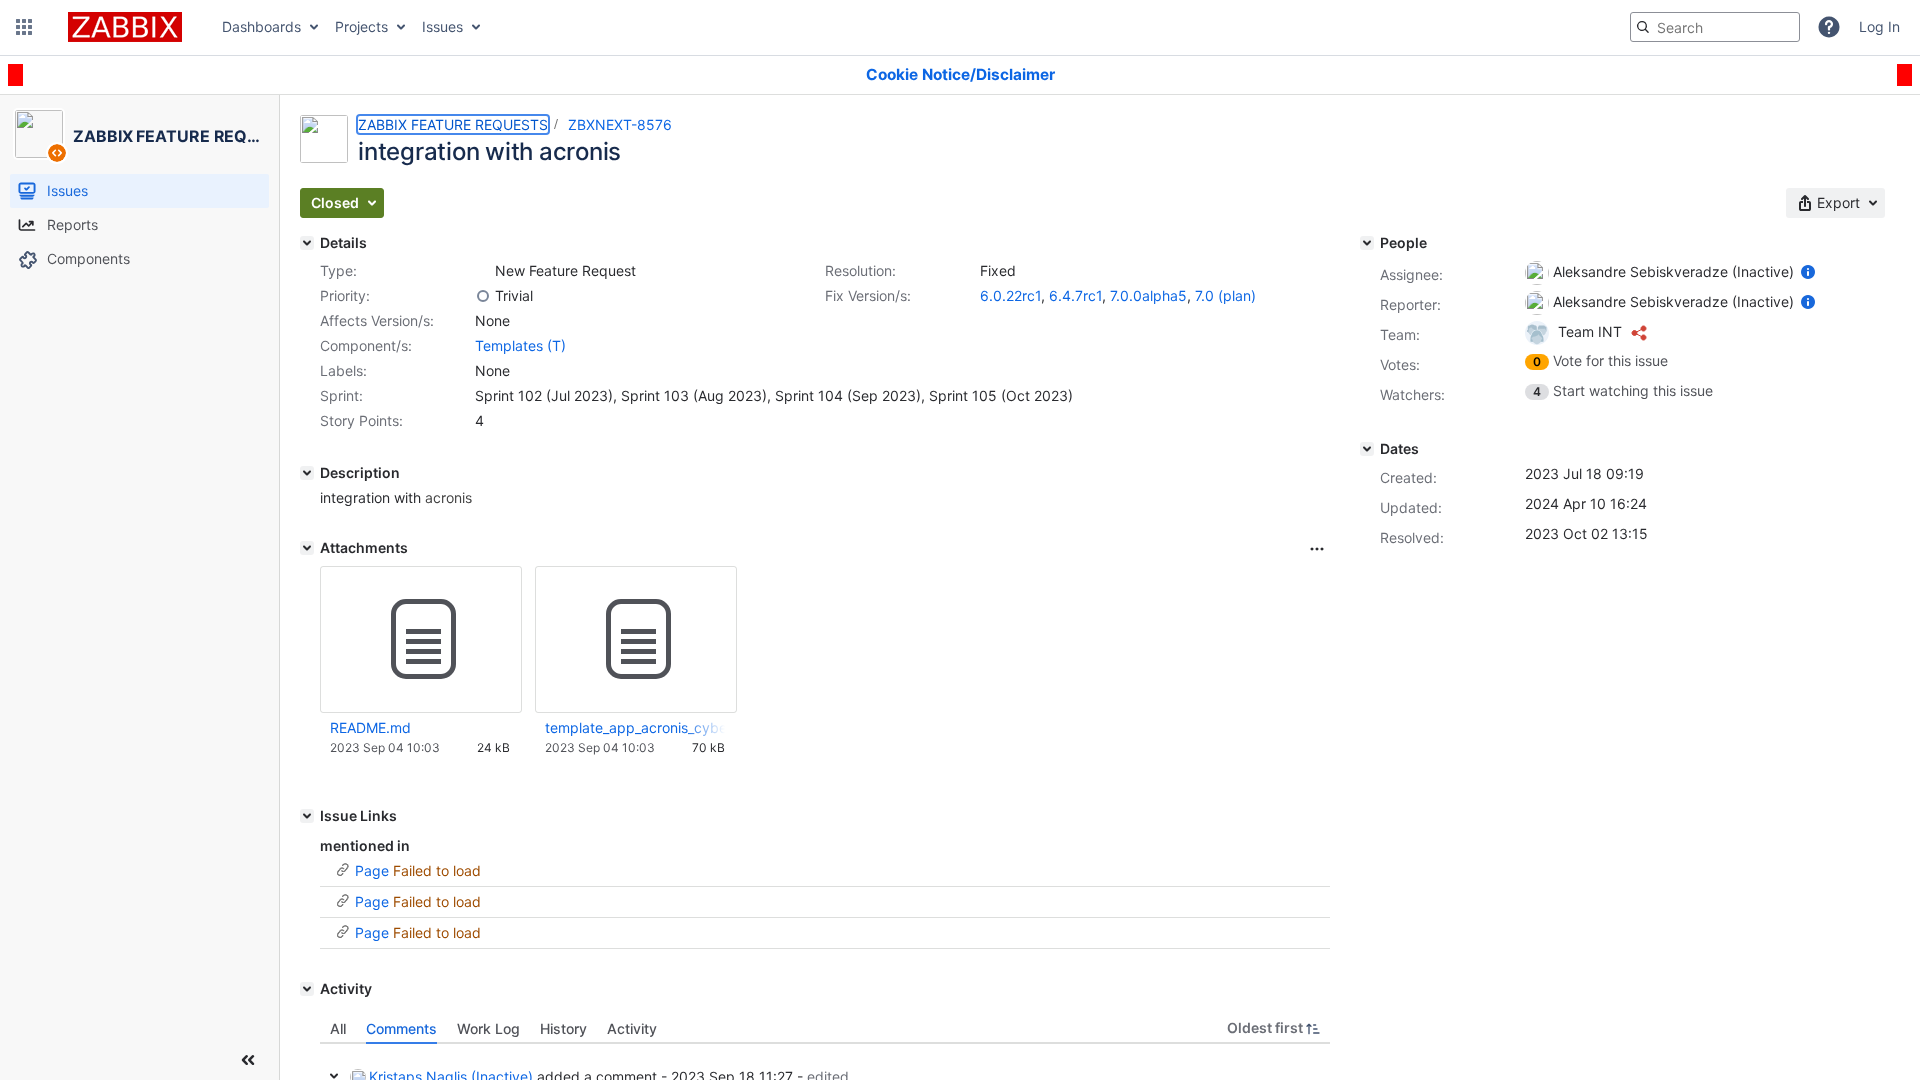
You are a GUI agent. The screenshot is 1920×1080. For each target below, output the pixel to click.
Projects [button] (361, 26)
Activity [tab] (632, 1028)
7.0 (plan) (1225, 295)
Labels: (343, 370)
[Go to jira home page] (125, 27)
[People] (1367, 243)
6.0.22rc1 (1010, 295)
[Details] (307, 243)
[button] (24, 27)
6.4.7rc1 (1075, 295)
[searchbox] (1715, 27)
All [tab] (338, 1028)
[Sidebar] (248, 1060)
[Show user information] (1808, 271)
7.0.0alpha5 (1148, 295)
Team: (1400, 334)
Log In (1879, 26)
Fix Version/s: (868, 295)
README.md (370, 727)
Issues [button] (442, 26)
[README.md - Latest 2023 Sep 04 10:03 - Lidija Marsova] (421, 640)
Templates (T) (520, 345)
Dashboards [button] (261, 26)
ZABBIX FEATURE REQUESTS (453, 124)
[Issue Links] (307, 816)
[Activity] (307, 989)
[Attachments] (307, 548)
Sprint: (341, 395)
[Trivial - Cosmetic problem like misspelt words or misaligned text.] (483, 296)
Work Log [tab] (488, 1028)
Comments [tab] (401, 1028)
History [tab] (563, 1028)
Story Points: (361, 420)
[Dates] (1367, 449)
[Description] (307, 473)
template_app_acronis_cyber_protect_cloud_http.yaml (635, 727)
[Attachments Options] (1317, 549)
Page (372, 870)
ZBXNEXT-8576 (620, 124)
